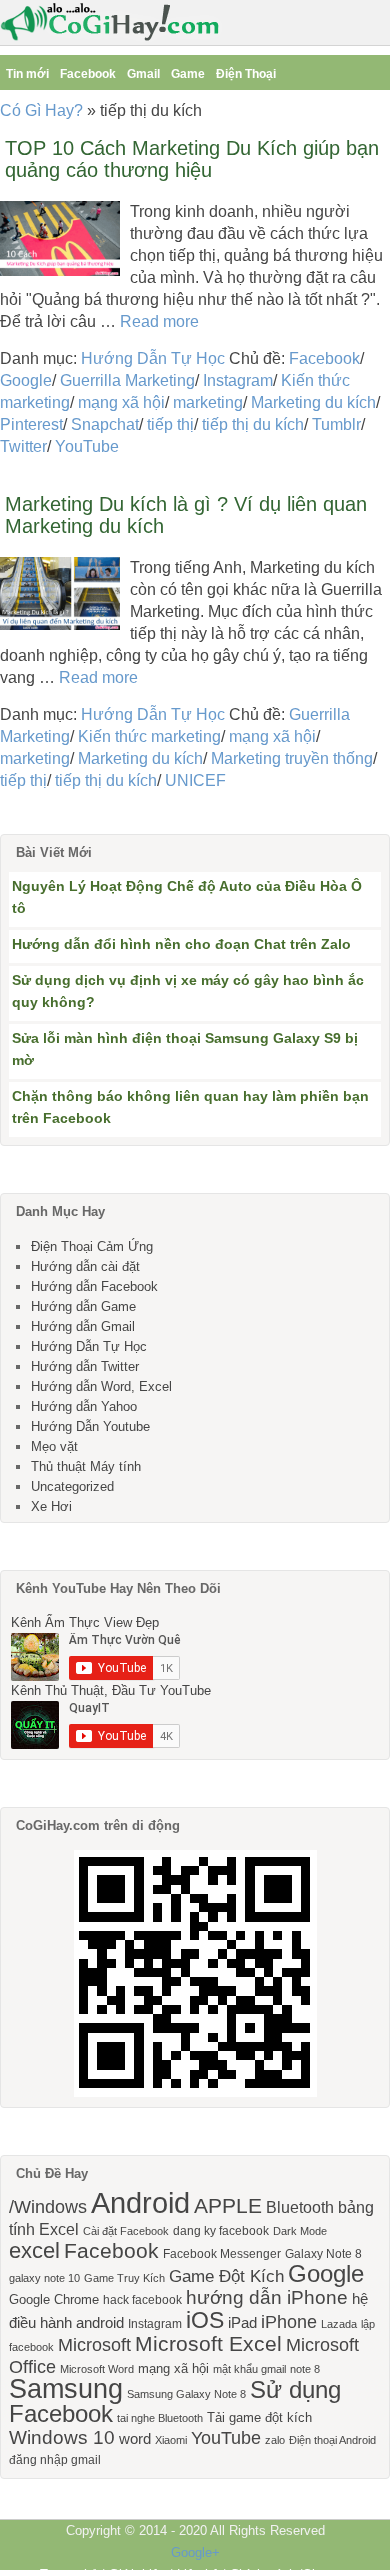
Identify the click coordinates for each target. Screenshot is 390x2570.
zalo (275, 2440)
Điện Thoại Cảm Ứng (92, 1246)
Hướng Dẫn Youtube (90, 1426)
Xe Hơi (51, 1506)
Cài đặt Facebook (126, 2231)
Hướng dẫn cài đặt (85, 1266)
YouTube (87, 446)
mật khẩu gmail (249, 2369)
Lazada (339, 2324)
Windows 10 (62, 2437)
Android (140, 2202)
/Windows (48, 2207)
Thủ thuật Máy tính (86, 1466)
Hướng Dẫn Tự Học (153, 358)
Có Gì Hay (116, 22)
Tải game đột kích (259, 2417)
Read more (159, 321)
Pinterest (31, 424)
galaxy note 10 (44, 2278)
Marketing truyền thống (292, 758)
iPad (242, 2323)
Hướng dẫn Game (83, 1306)
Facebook (88, 74)
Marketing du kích (313, 402)
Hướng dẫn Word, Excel (101, 1386)
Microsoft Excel (208, 2344)
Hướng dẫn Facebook (94, 1286)
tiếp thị (170, 424)
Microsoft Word (97, 2369)
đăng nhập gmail (55, 2460)
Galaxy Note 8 (323, 2254)
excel (34, 2250)
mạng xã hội (121, 402)
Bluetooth (300, 2207)
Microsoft (94, 2345)
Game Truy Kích (124, 2278)
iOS (205, 2320)
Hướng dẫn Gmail (83, 1326)
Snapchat (105, 424)
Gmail (143, 74)
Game (188, 74)
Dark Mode (300, 2231)
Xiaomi (171, 2440)
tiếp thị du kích (253, 424)
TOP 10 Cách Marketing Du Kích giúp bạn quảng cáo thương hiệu (192, 159)
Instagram (238, 380)
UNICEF (195, 780)
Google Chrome (54, 2299)
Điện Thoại (246, 74)
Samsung (66, 2389)
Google (26, 380)
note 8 (305, 2369)
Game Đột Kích (226, 2276)
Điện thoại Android (332, 2440)
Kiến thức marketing (149, 736)
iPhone (289, 2322)
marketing (208, 402)
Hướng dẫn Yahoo (84, 1406)
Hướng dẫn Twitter (85, 1366)
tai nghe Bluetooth (160, 2418)
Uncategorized (72, 1486)
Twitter (23, 446)
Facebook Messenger (222, 2254)
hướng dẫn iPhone (267, 2297)
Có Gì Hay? (41, 110)
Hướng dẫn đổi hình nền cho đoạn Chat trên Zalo (181, 944)
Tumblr (336, 424)
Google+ (195, 2552)
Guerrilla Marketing (127, 380)
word (135, 2439)
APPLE (228, 2205)
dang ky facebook (221, 2231)
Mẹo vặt (54, 1446)
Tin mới (27, 74)
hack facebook (142, 2300)
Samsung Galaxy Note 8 (186, 2394)
